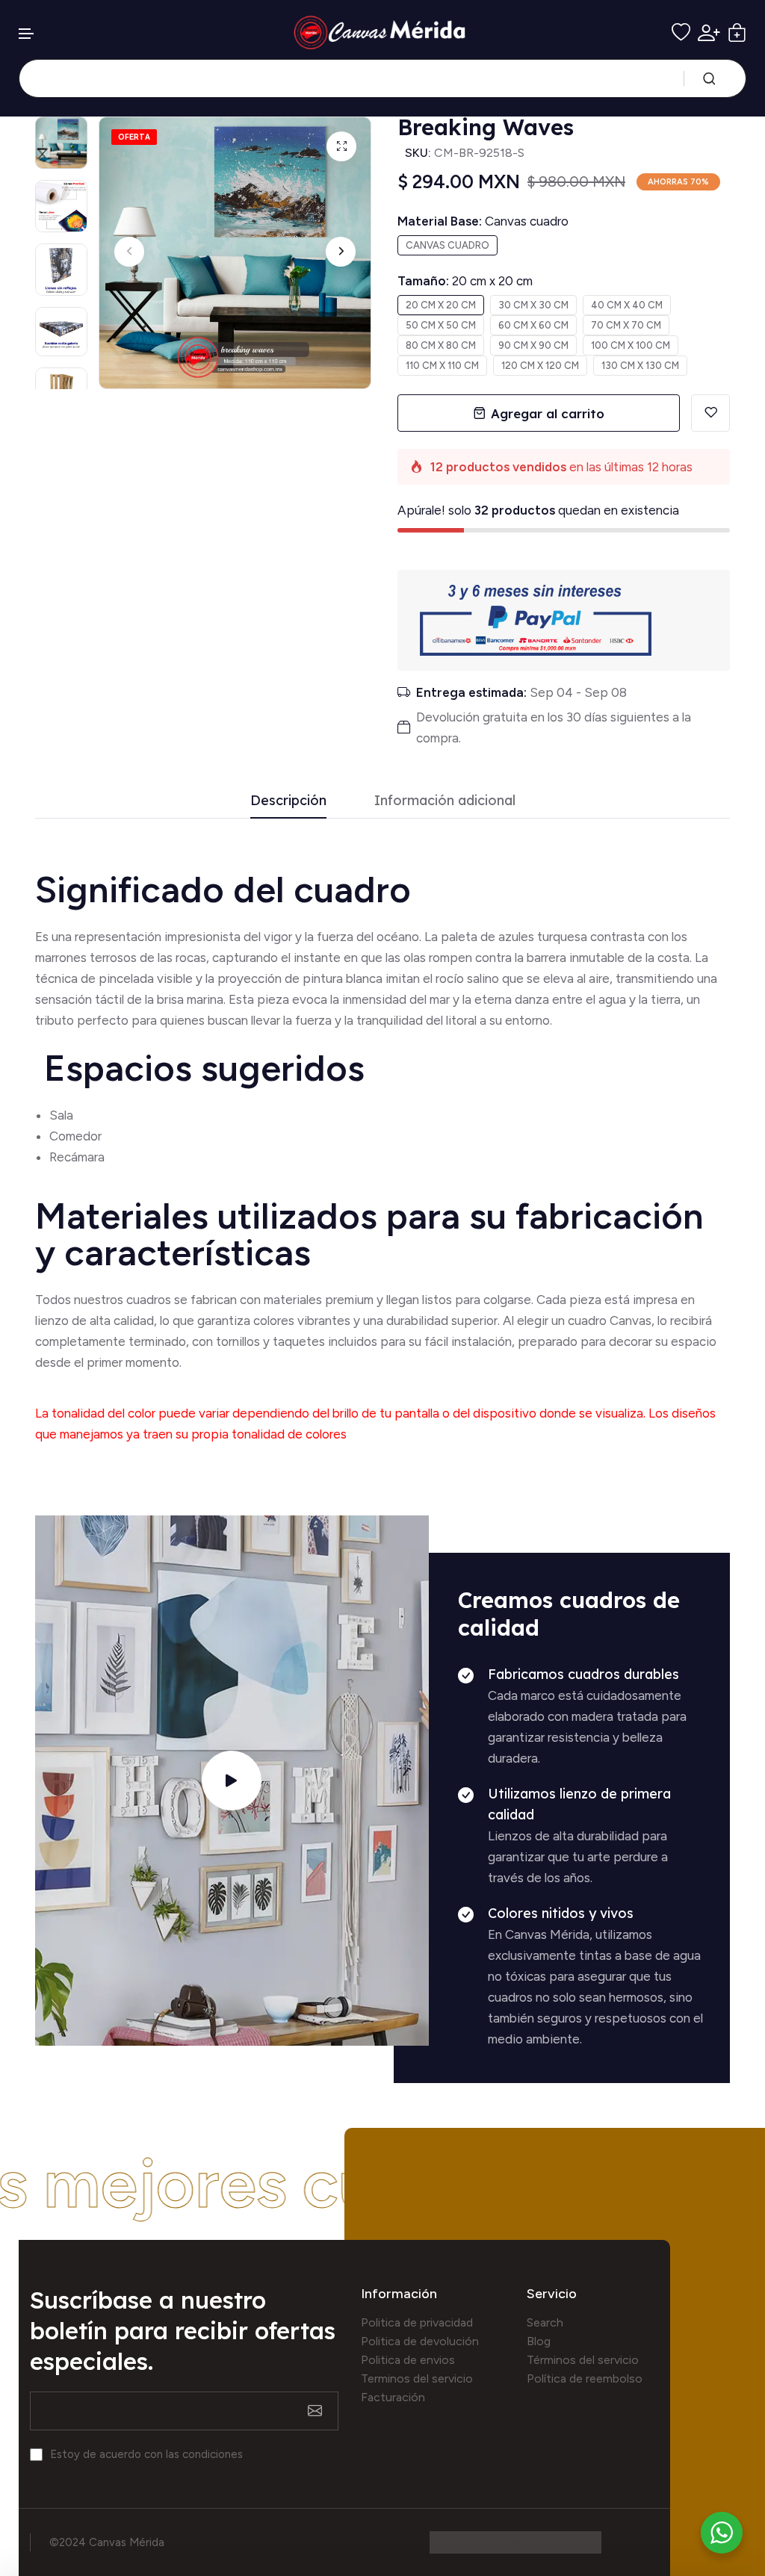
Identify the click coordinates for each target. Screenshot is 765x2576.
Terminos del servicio (417, 2378)
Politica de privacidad (417, 2322)
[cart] (737, 32)
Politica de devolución (420, 2341)
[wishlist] (681, 32)
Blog (539, 2341)
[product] (341, 146)
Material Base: (483, 221)
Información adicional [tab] (445, 801)
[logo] (383, 32)
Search (545, 2322)
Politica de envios (408, 2360)
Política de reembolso (585, 2378)
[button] (27, 34)
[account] (709, 33)
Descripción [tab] (288, 801)
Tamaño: (465, 281)
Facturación (393, 2397)
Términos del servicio (583, 2360)
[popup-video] (232, 1781)
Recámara (78, 1157)
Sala (61, 1115)
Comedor (75, 1136)
